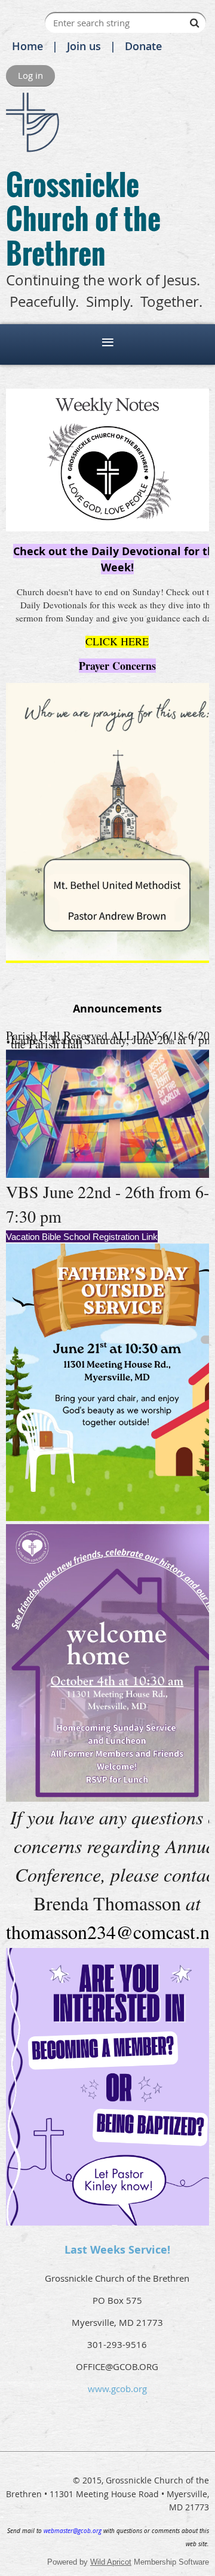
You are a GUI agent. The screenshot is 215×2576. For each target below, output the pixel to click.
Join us (84, 46)
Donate (143, 46)
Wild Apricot (111, 2562)
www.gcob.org (117, 2389)
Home (27, 46)
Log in (30, 75)
